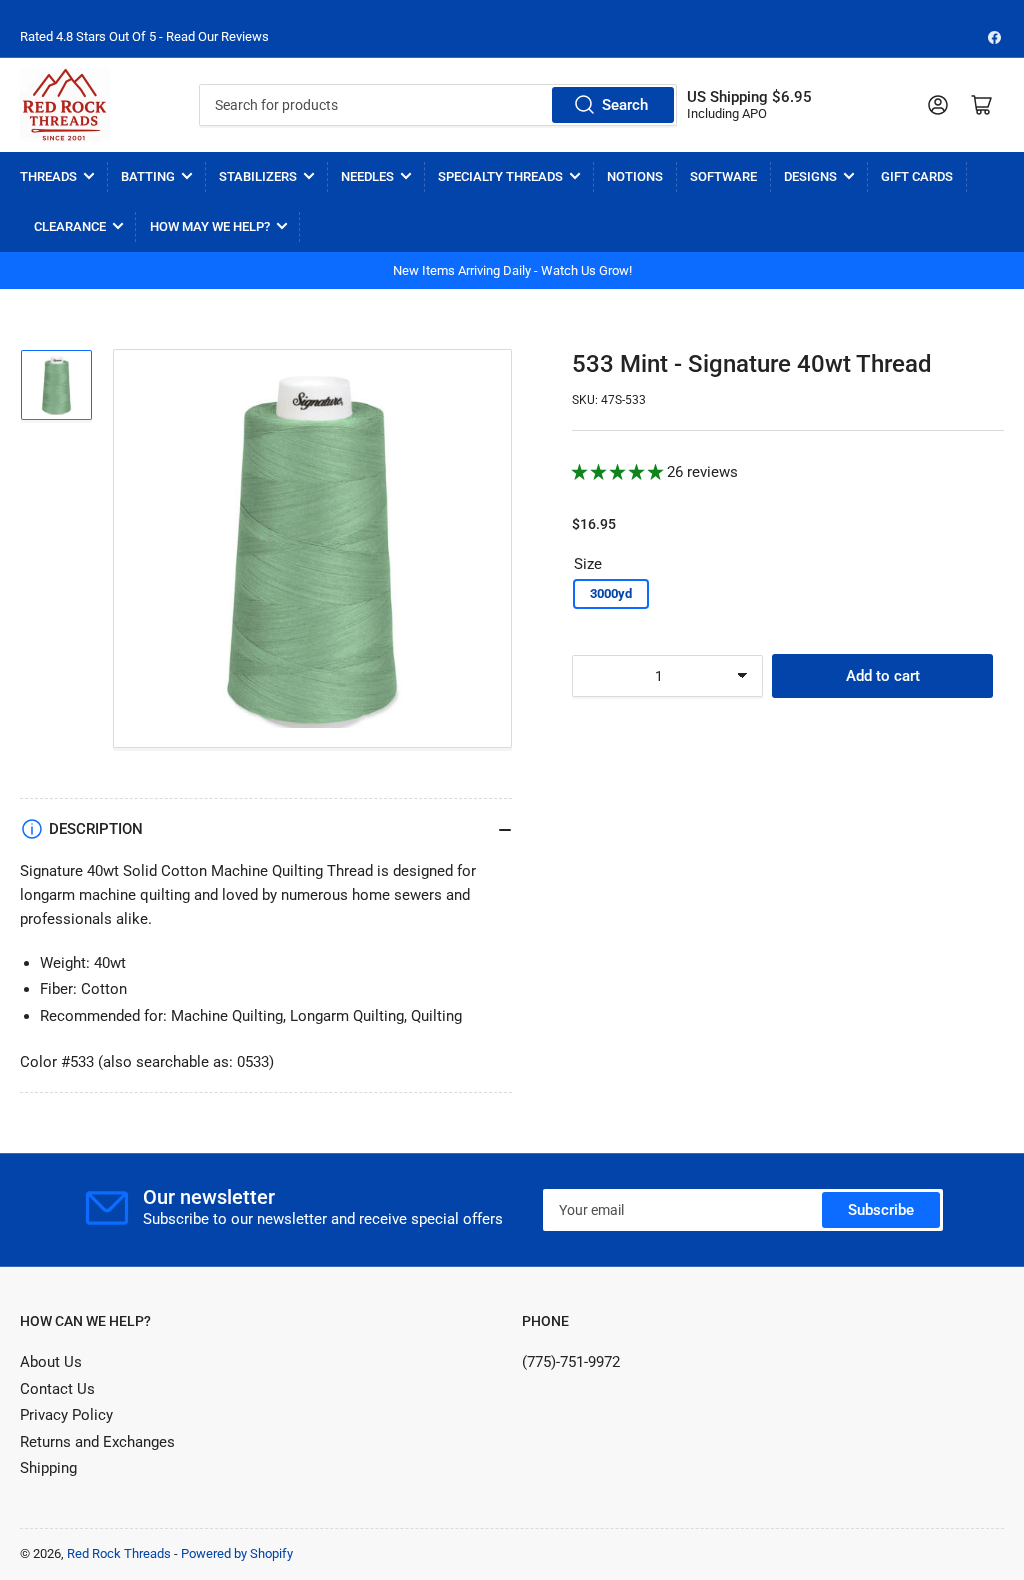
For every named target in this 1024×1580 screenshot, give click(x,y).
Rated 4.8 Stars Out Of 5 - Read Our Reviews (144, 36)
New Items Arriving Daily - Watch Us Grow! (512, 270)
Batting (148, 176)
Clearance (70, 226)
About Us (51, 1362)
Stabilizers (258, 176)
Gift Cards (917, 176)
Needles (367, 176)
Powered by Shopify (237, 1553)
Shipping (48, 1468)
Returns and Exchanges (97, 1442)
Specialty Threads (500, 176)
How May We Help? (210, 226)
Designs (810, 176)
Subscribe (881, 1210)
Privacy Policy (66, 1415)
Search (625, 105)
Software (723, 176)
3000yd (611, 593)
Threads (48, 176)
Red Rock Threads (119, 1553)
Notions (635, 176)
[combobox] (438, 105)
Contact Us (57, 1389)
